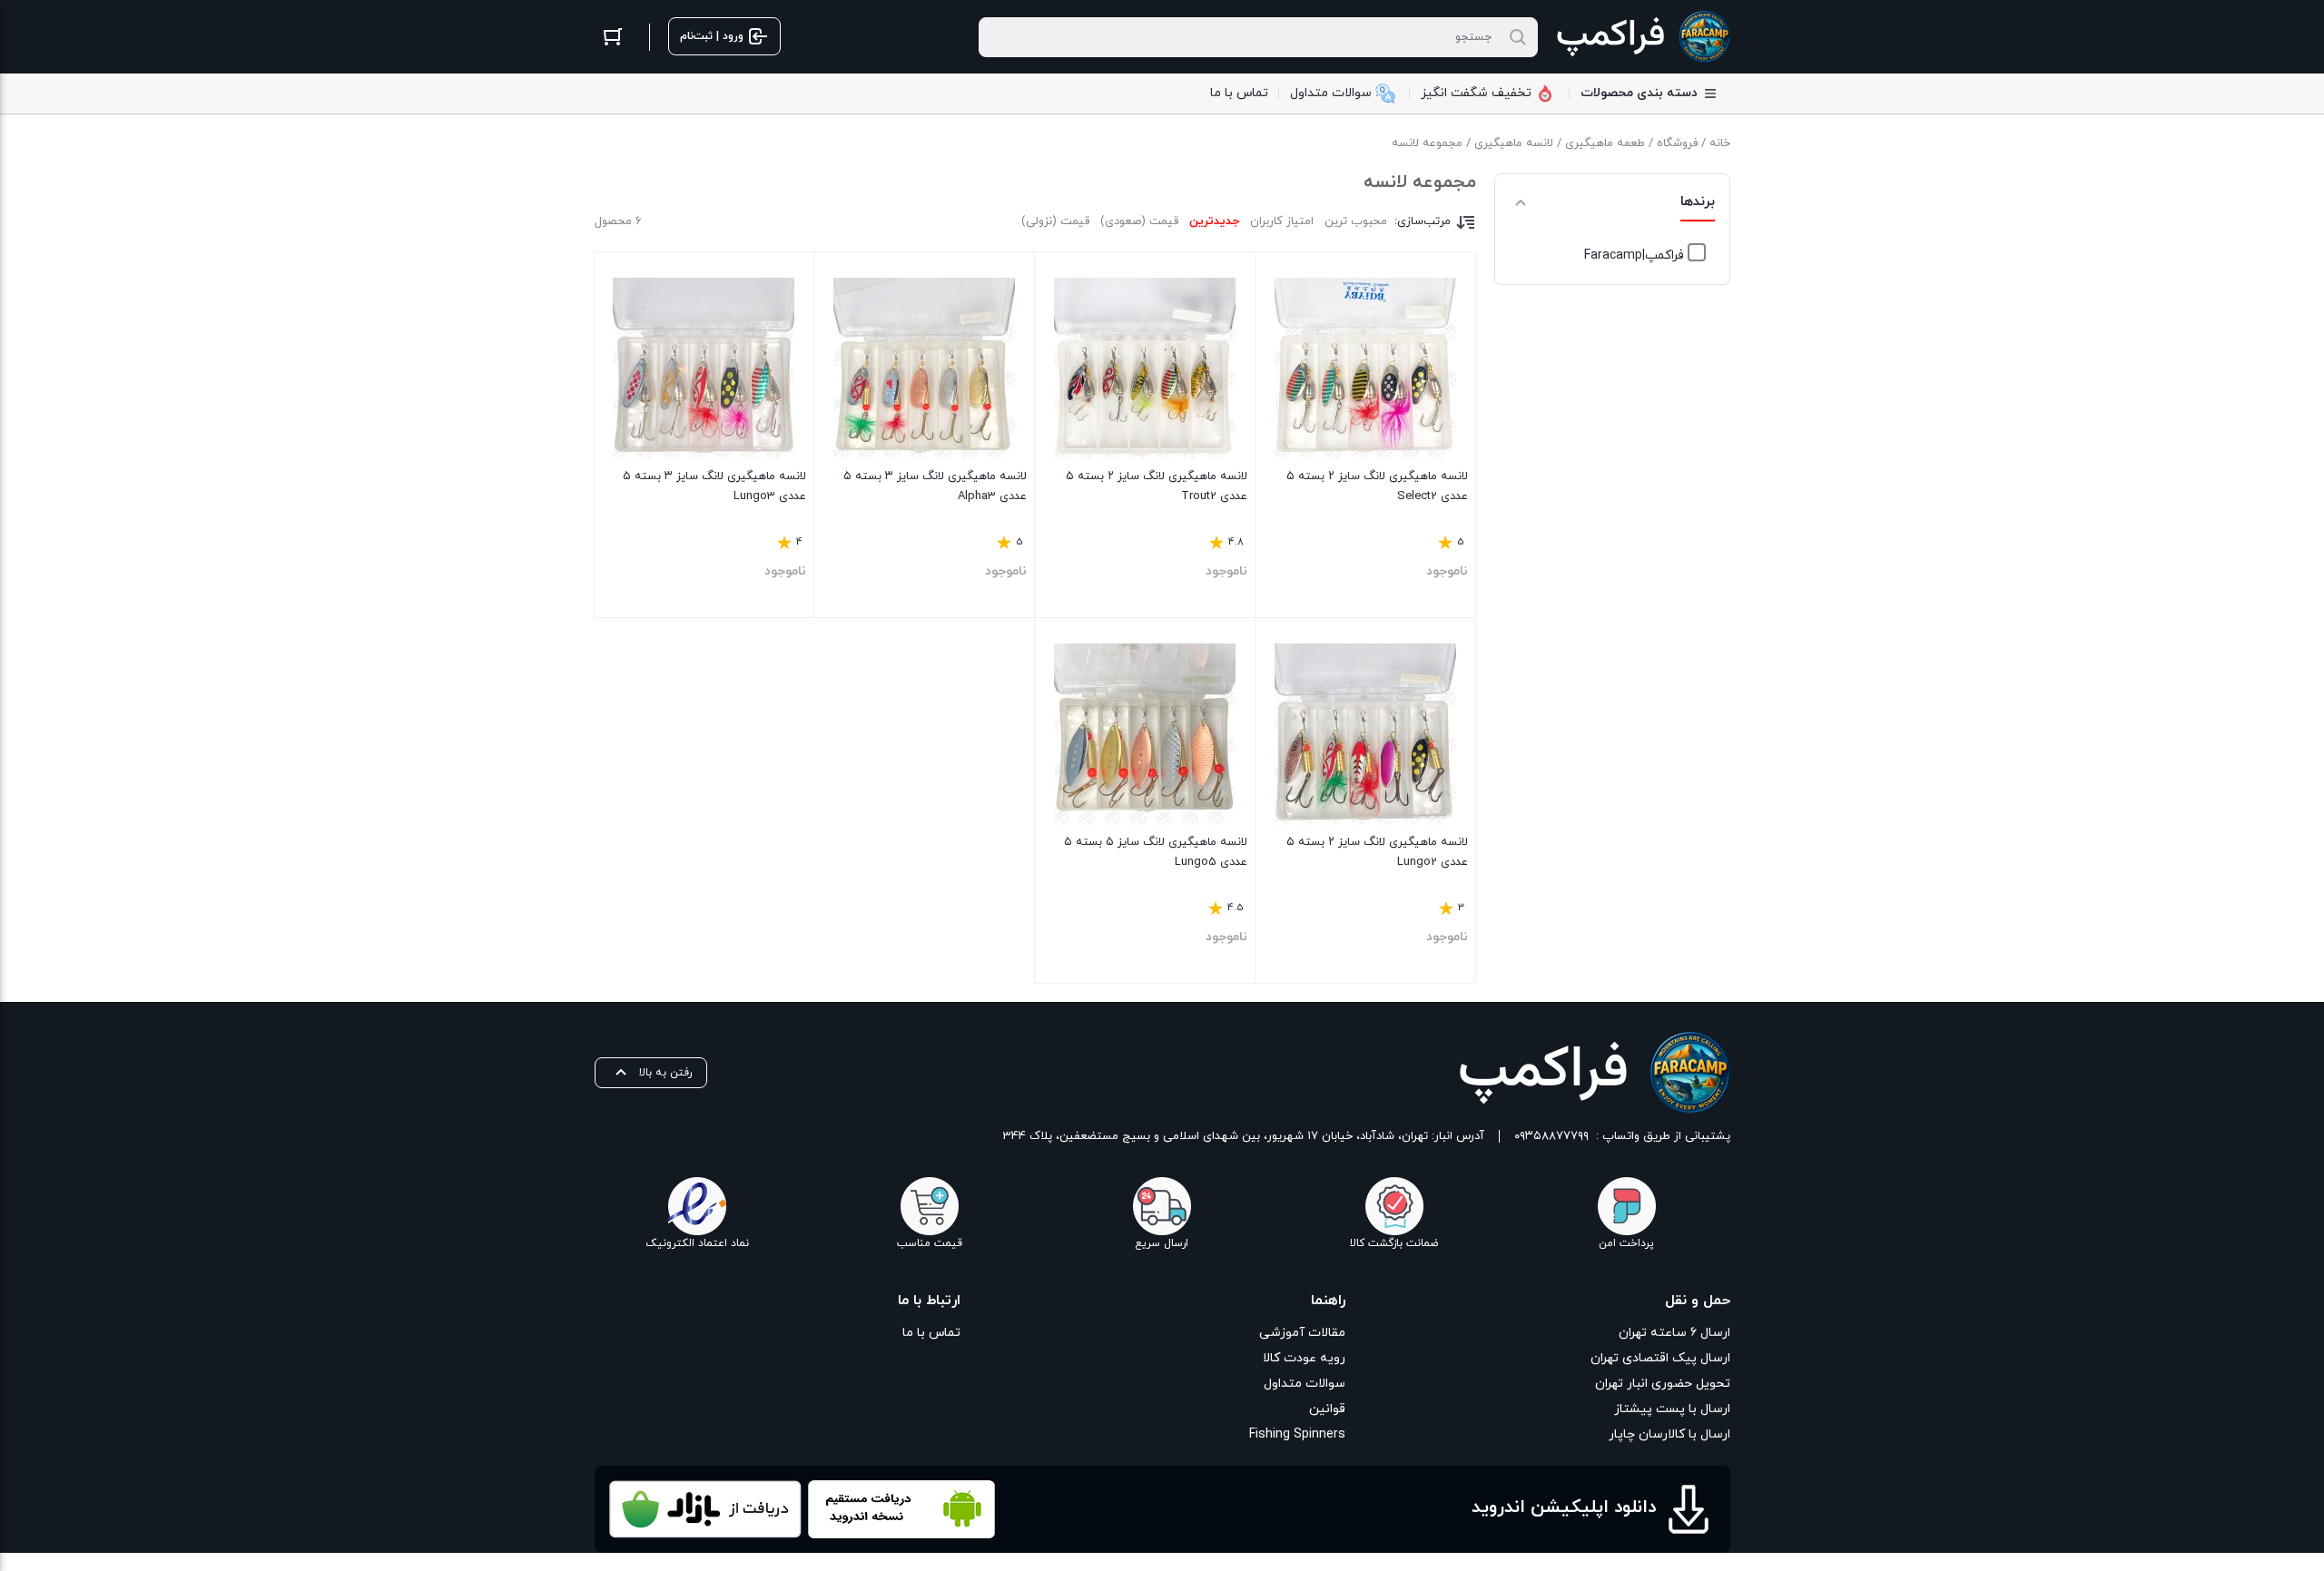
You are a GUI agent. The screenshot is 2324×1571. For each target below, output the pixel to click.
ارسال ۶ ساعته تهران (1674, 1333)
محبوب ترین (1356, 221)
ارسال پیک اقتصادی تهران (1660, 1358)
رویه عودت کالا (1304, 1358)
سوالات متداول (1305, 1384)
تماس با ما (931, 1333)
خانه (1720, 143)
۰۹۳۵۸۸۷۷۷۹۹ (1551, 1136)
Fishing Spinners (1297, 1434)
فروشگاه (1677, 143)
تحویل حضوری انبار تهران (1663, 1384)
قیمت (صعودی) (1139, 221)
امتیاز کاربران (1282, 221)
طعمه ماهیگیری (1605, 143)
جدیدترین (1214, 221)
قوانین (1327, 1409)
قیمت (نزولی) (1055, 221)
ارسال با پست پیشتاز (1672, 1409)
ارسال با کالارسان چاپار (1669, 1434)
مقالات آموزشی (1302, 1333)
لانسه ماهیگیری (1514, 143)
